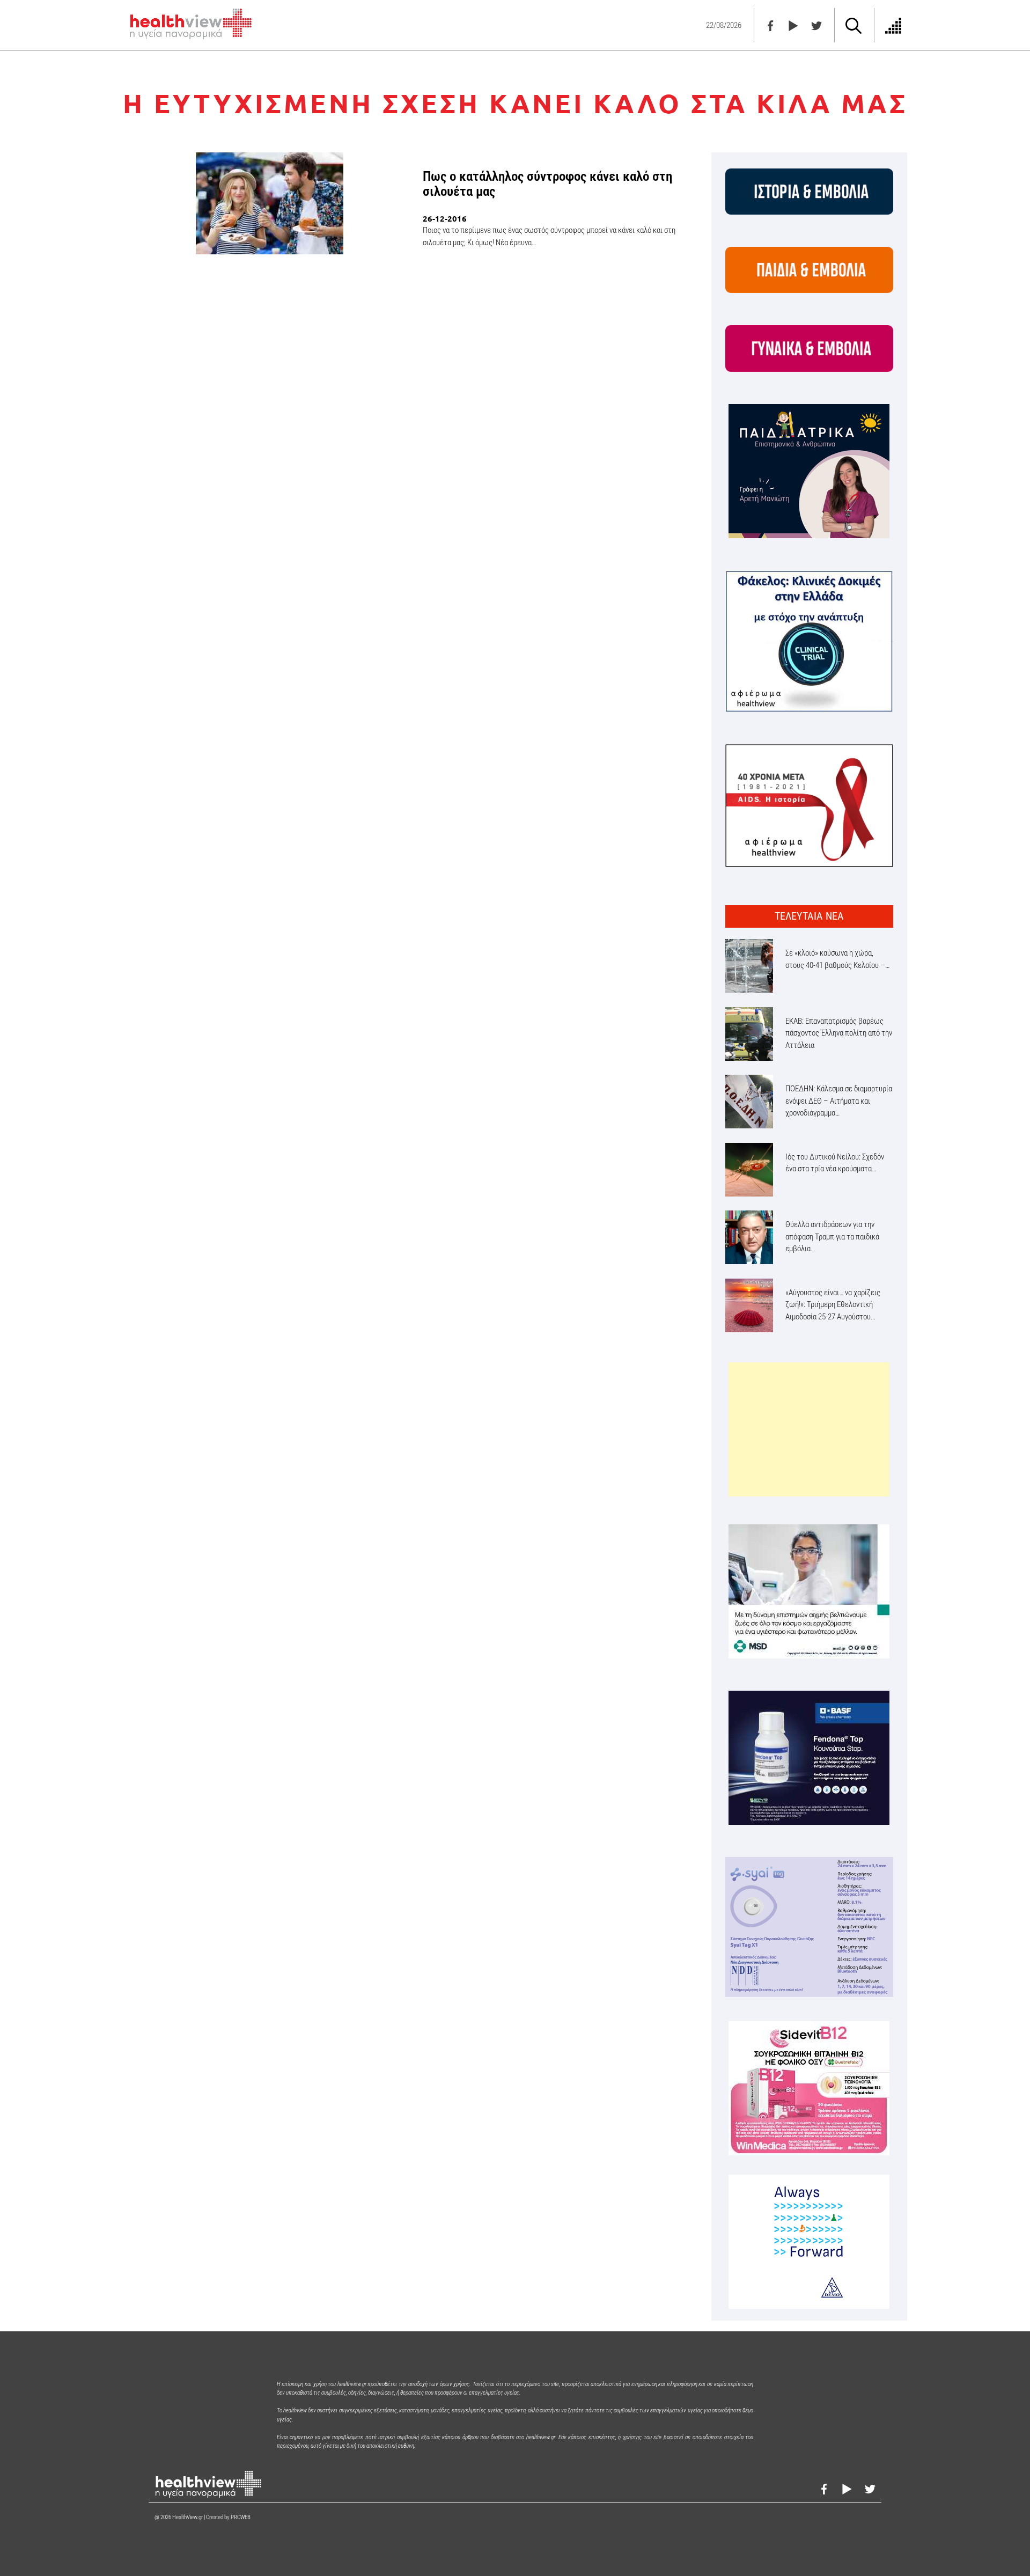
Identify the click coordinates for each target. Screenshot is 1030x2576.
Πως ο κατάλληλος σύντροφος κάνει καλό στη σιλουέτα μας (547, 184)
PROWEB (241, 2517)
